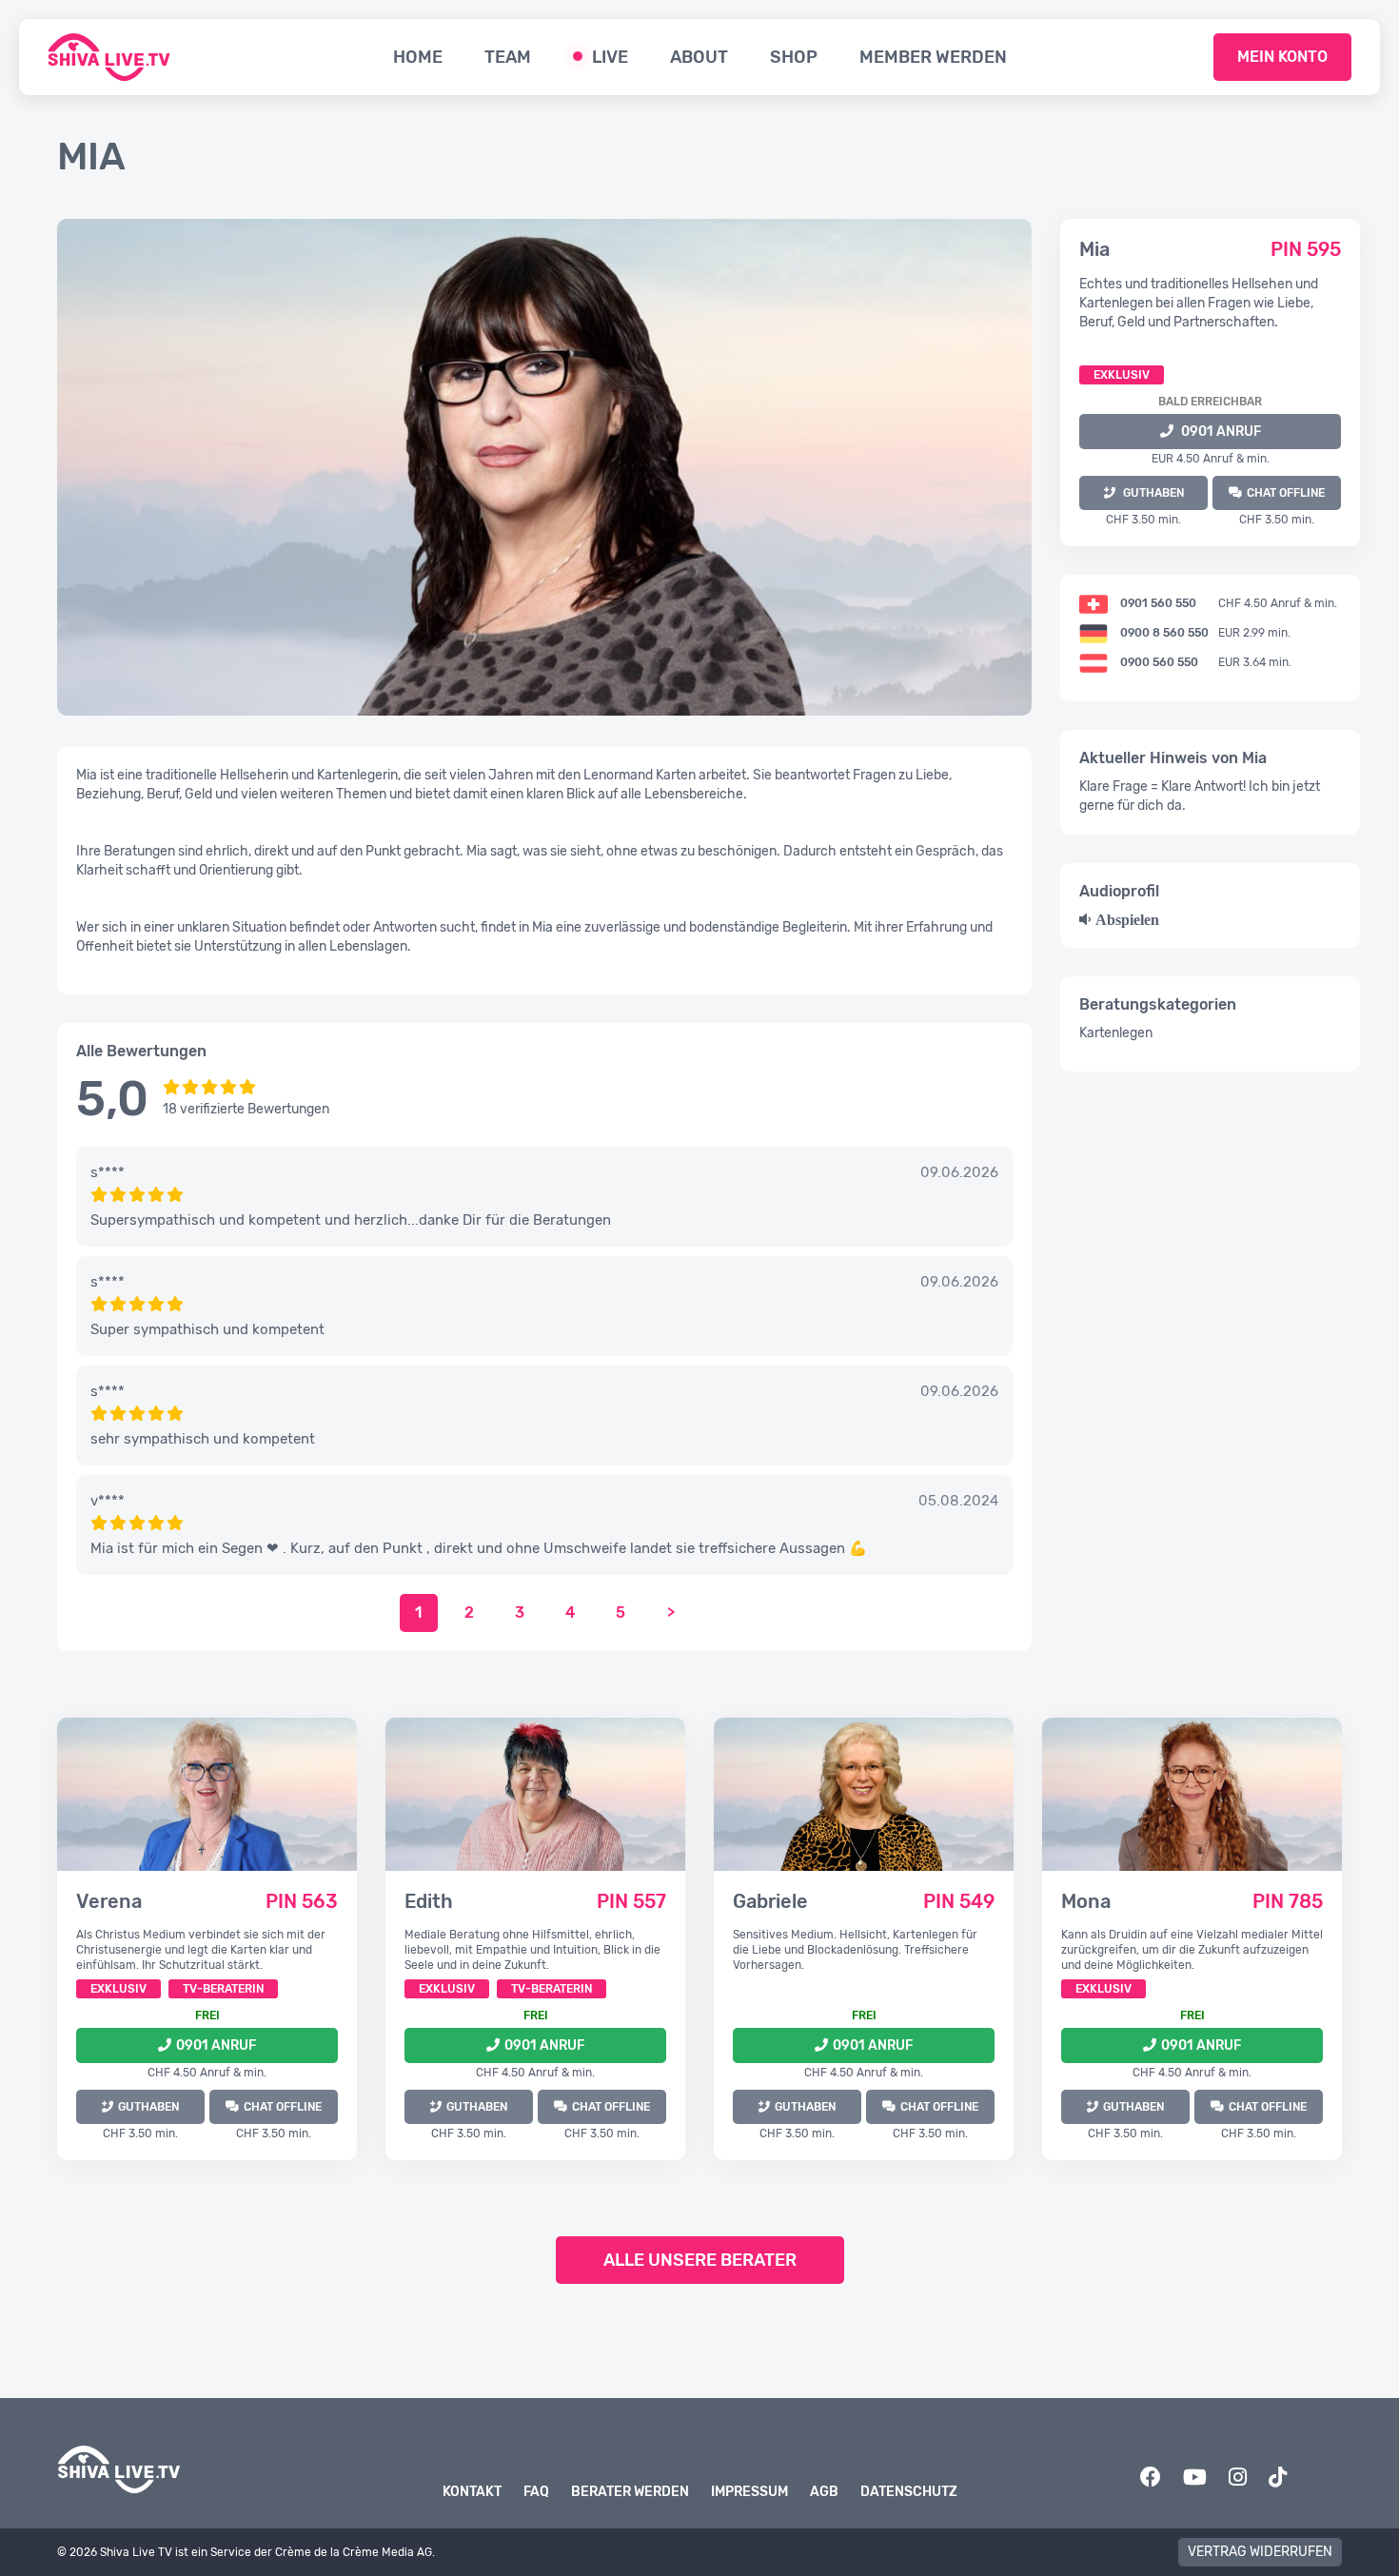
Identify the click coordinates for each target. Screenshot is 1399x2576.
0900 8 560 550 (1164, 633)
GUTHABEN (1153, 493)
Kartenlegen (1116, 1033)
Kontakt (472, 2492)
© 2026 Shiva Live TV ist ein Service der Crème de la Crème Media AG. (246, 2552)
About (699, 57)
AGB (824, 2492)
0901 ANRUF (1221, 432)
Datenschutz (909, 2492)
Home (418, 57)
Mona (1086, 1901)
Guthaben (148, 2107)
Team (508, 57)
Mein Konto (1282, 57)
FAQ (536, 2492)
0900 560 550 (1159, 662)
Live (610, 57)
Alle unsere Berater (700, 2260)
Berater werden (630, 2492)
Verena (109, 1901)
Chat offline (1286, 493)
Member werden (933, 57)
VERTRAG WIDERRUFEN (1260, 2552)
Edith (429, 1901)
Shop (794, 57)
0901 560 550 (1158, 603)
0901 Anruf (216, 2045)
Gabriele (770, 1901)
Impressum (749, 2492)
